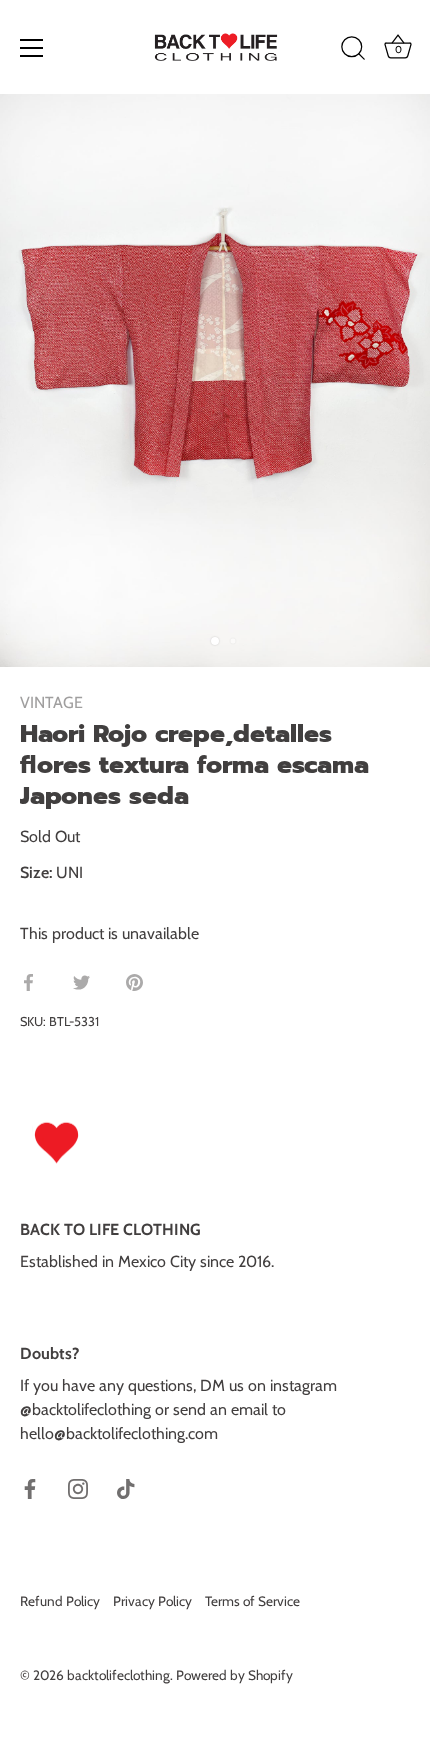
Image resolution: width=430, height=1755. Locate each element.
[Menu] (32, 48)
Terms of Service (252, 1601)
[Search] (353, 51)
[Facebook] (30, 1487)
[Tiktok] (126, 1487)
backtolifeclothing (118, 1675)
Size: (36, 872)
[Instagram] (78, 1487)
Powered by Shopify (234, 1675)
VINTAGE (51, 702)
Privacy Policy (152, 1601)
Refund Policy (60, 1601)
